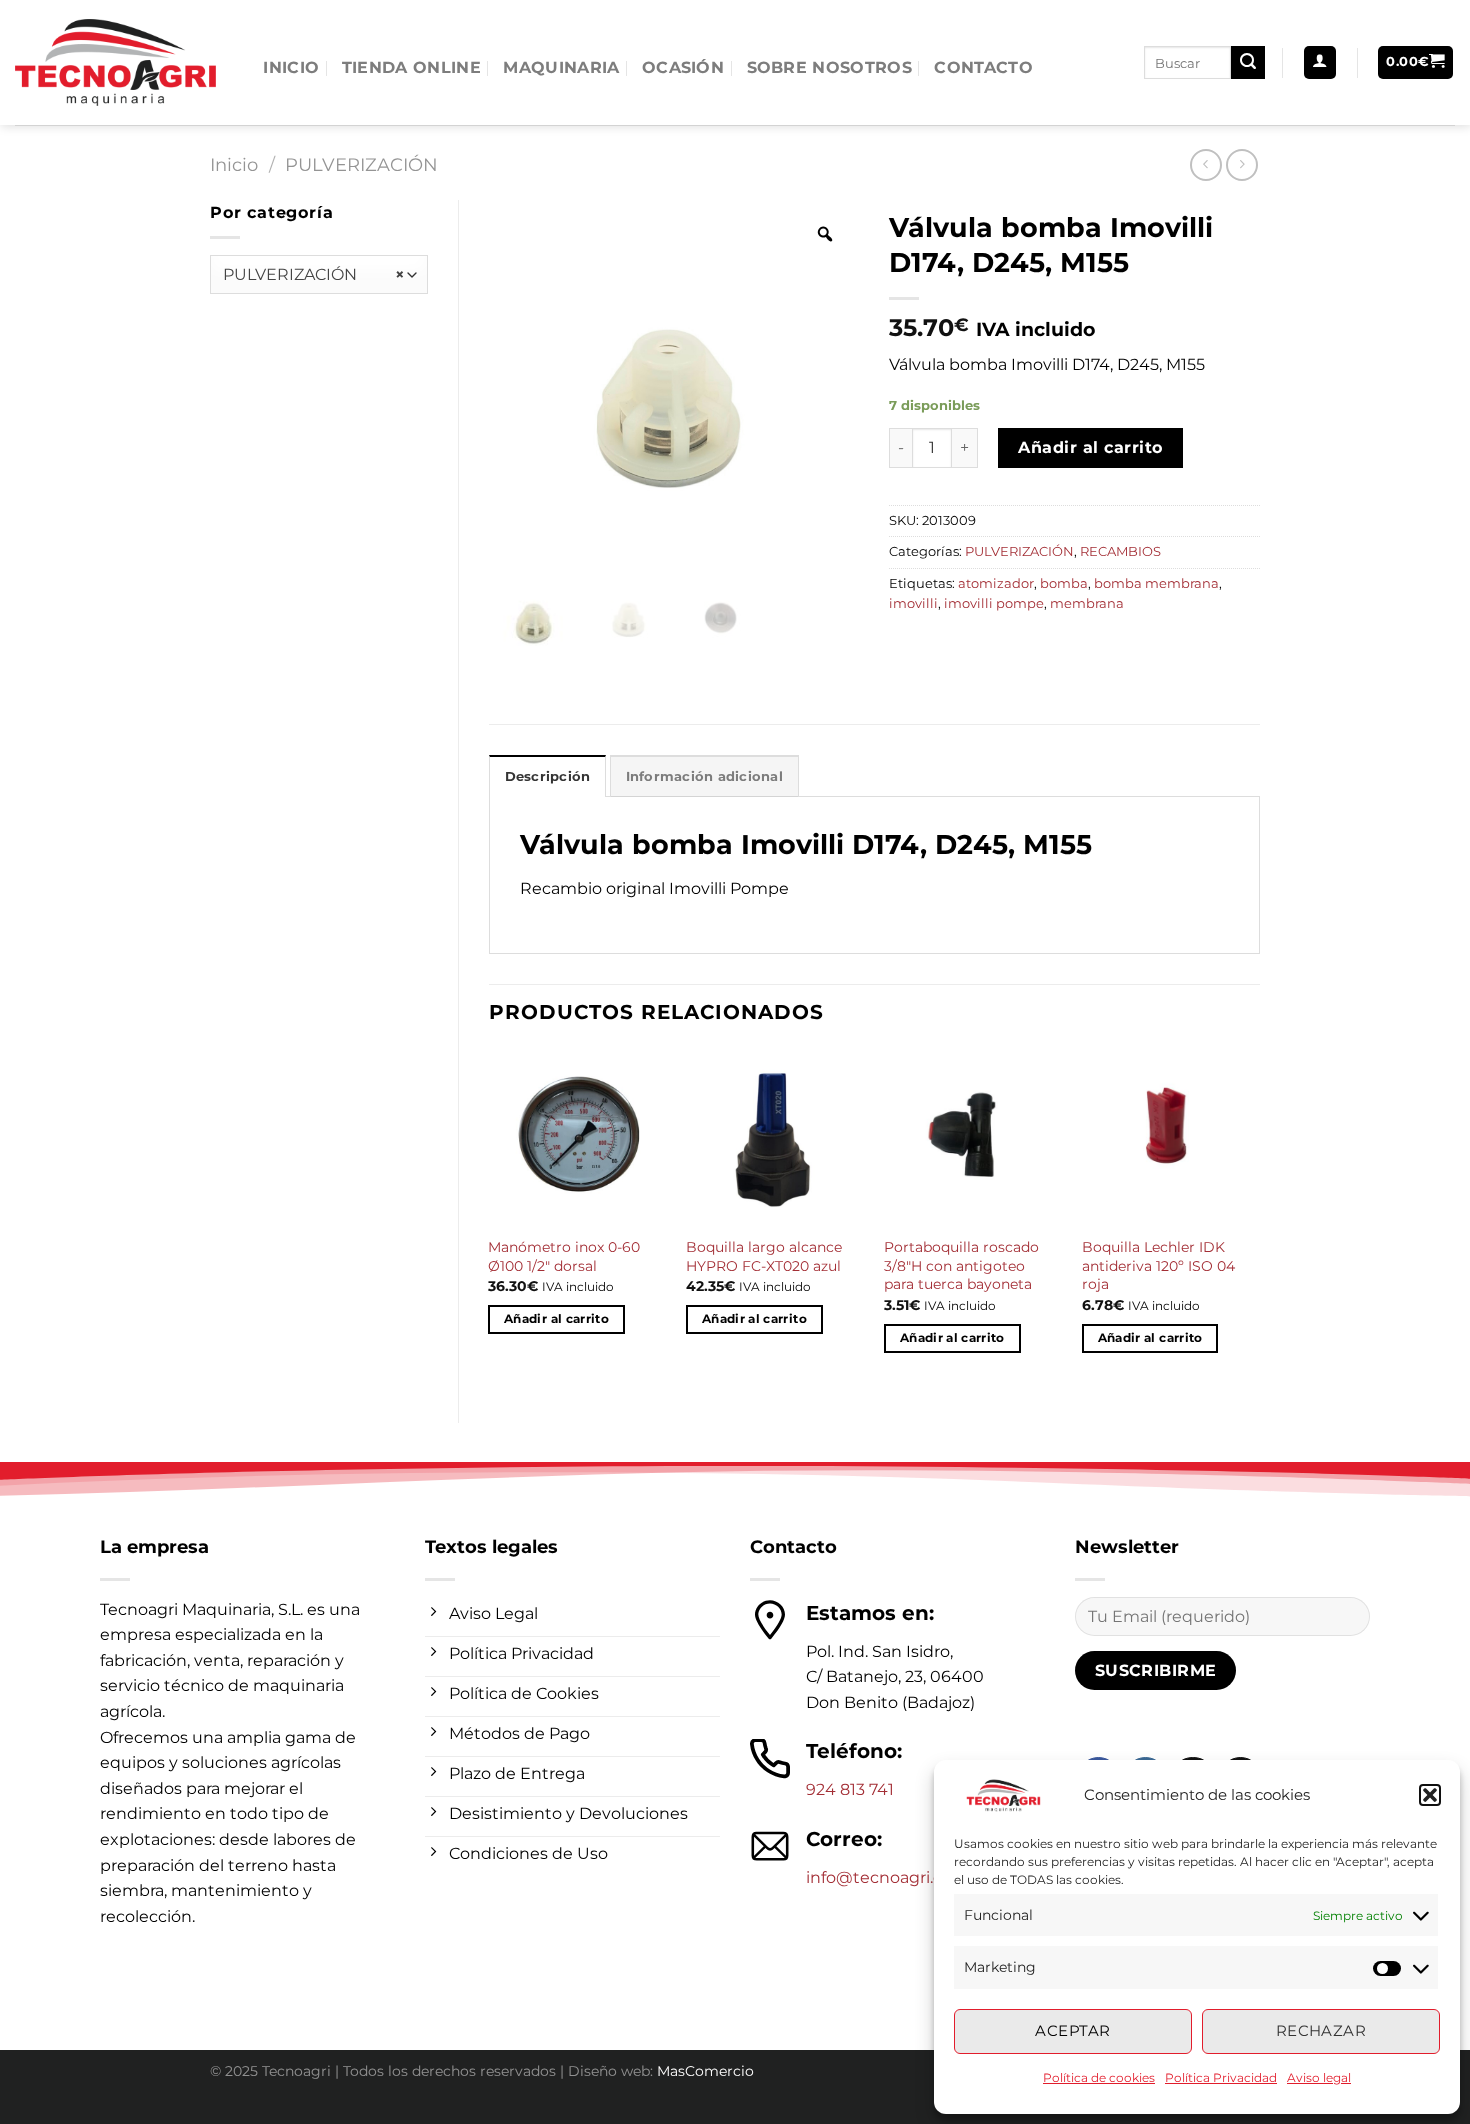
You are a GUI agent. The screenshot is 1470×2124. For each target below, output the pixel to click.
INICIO (291, 67)
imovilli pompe (994, 603)
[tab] (548, 776)
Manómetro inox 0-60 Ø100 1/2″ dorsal (564, 1256)
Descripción (548, 776)
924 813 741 (850, 1789)
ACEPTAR (1072, 2030)
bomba (1064, 583)
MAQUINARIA (561, 67)
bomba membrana (1156, 583)
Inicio (234, 164)
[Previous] (490, 1219)
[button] (1430, 1795)
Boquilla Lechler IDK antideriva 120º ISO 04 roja (1158, 1265)
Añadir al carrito (1090, 447)
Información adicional (704, 776)
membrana (1087, 603)
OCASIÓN (683, 67)
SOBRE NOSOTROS (829, 67)
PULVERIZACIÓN (361, 164)
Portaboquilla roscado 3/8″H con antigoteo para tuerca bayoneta (961, 1265)
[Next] (1259, 1219)
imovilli (913, 603)
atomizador (996, 583)
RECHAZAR (1321, 2030)
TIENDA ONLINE (411, 67)
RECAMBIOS (1120, 551)
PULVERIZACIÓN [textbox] (314, 274)
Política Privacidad (1221, 2077)
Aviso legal (1319, 2077)
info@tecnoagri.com (887, 1877)
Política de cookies (1099, 2077)
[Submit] (1248, 63)
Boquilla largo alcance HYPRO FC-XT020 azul (764, 1256)
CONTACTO (983, 67)
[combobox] (319, 274)
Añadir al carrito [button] (556, 1319)
